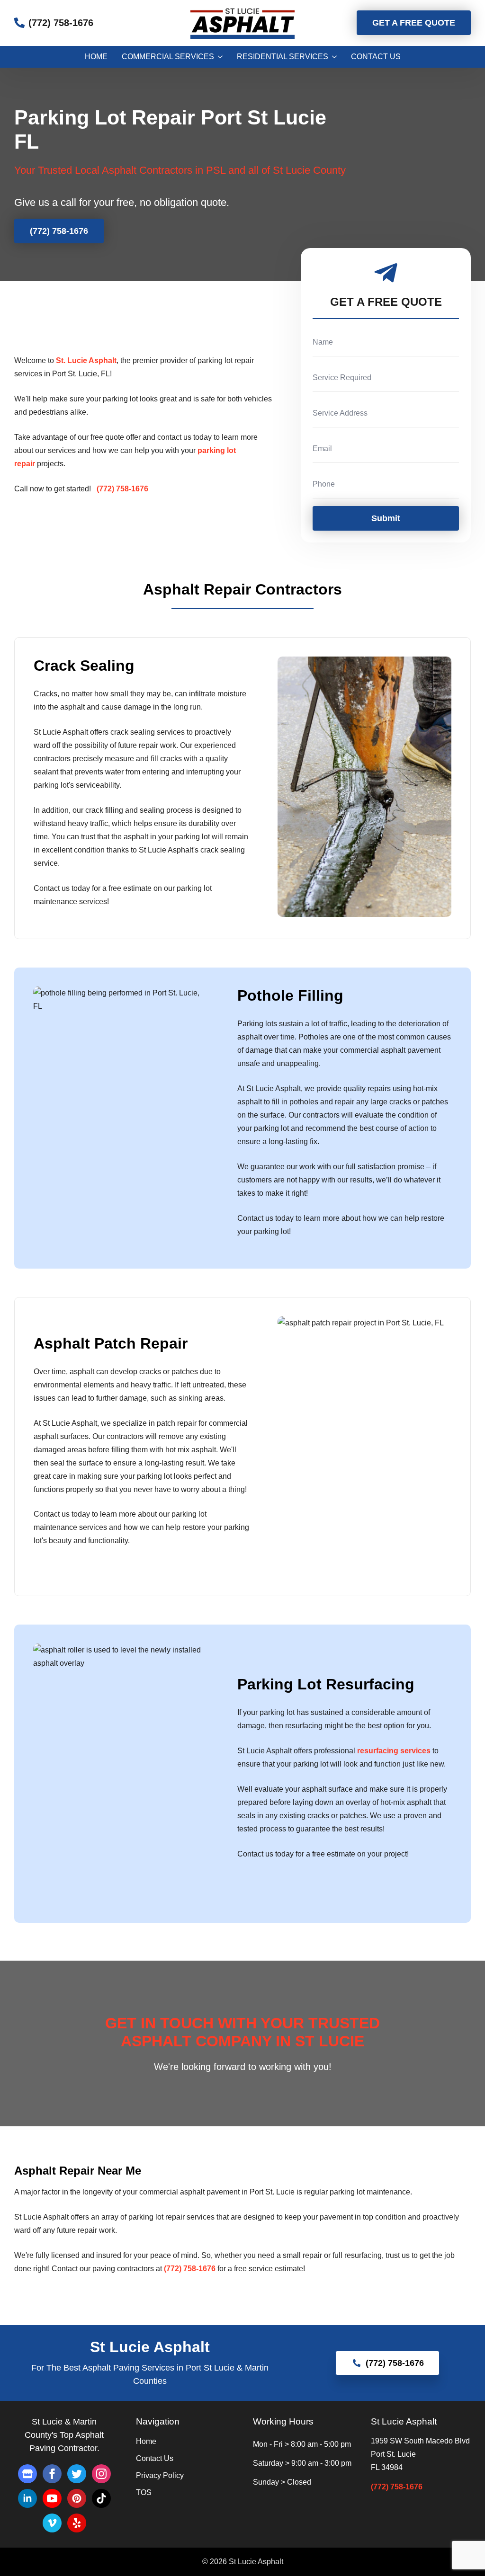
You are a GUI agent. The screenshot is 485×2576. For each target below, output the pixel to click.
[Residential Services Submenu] (332, 57)
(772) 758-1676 (397, 2487)
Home (96, 57)
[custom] (27, 2474)
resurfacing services (394, 1751)
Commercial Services (168, 57)
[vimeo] (52, 2523)
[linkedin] (27, 2498)
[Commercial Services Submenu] (218, 57)
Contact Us (376, 57)
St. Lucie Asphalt (86, 360)
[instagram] (101, 2474)
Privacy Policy (160, 2476)
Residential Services (283, 57)
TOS (144, 2493)
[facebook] (52, 2474)
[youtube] (52, 2498)
